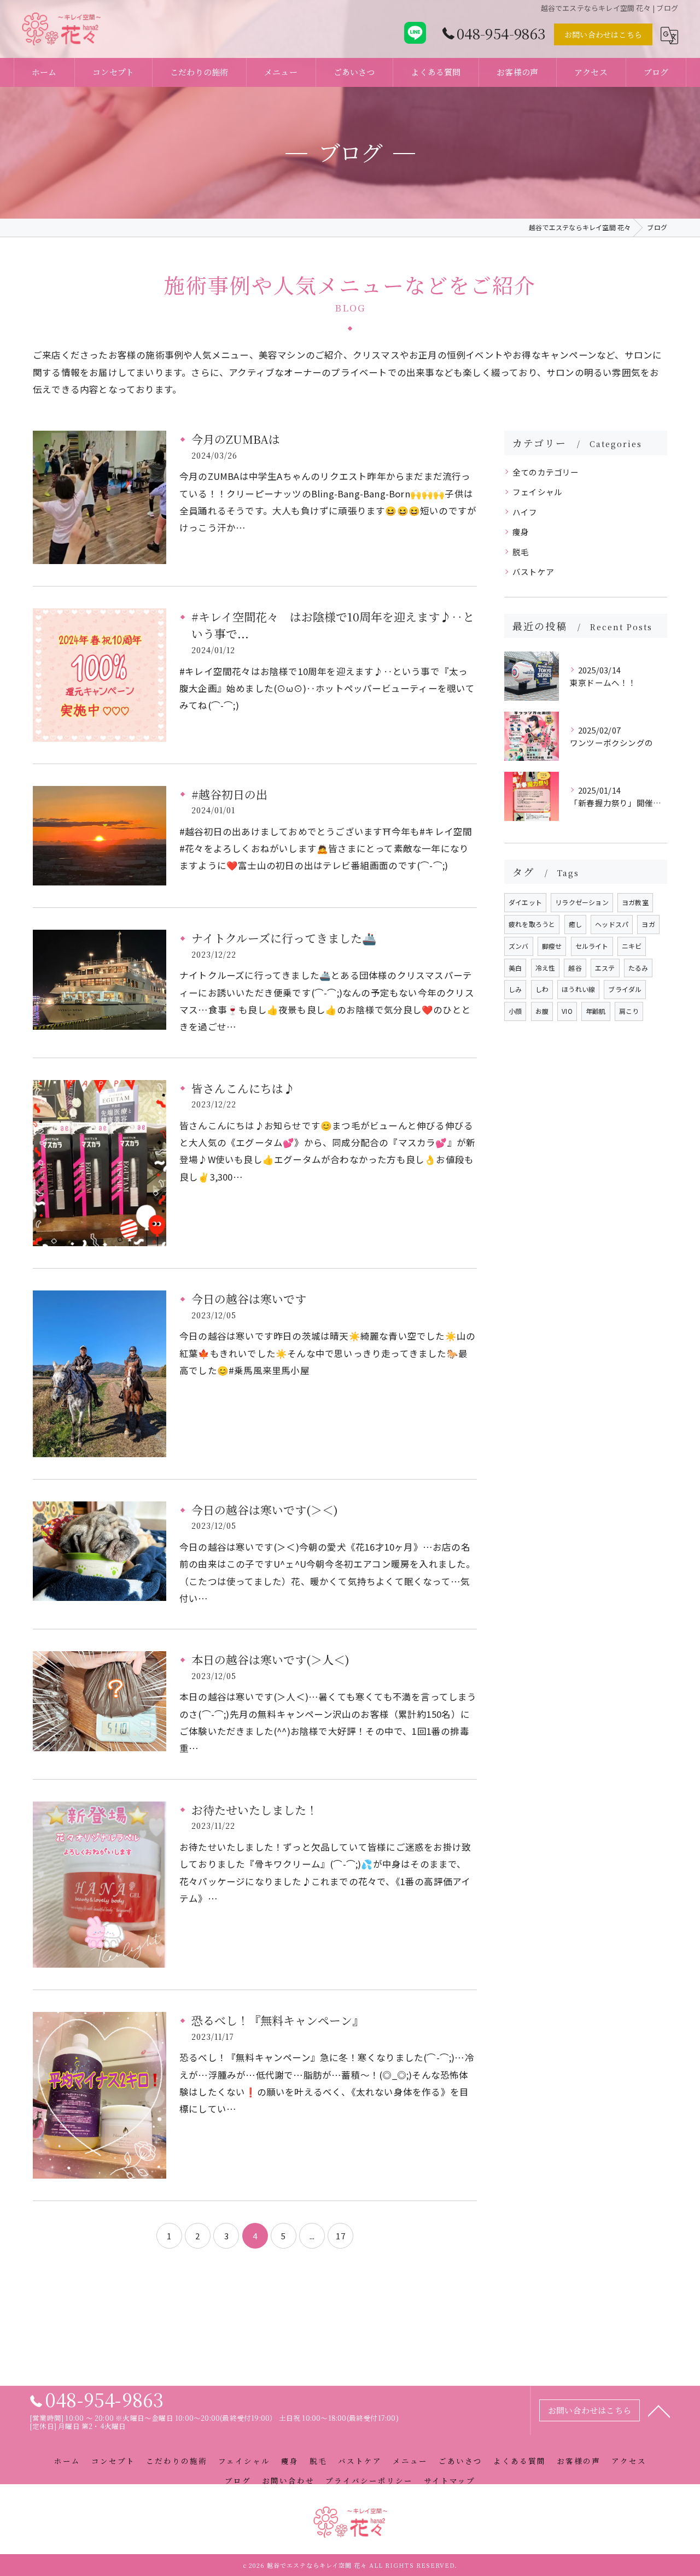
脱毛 (521, 552)
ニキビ (632, 946)
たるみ (638, 968)
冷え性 (546, 968)
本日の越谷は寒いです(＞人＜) (270, 1659)
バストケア (533, 571)
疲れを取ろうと (532, 924)
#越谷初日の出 (229, 794)
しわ (542, 989)
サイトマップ (450, 2480)
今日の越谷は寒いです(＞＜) (265, 1510)
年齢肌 (596, 1011)
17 (340, 2236)
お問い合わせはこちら (603, 34)
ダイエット (525, 902)
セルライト (592, 946)
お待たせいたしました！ (255, 1810)
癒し (575, 924)
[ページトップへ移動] (659, 2410)
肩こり (629, 1011)
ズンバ (519, 946)
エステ (605, 968)
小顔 (515, 1011)
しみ (515, 989)
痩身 (521, 532)
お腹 (542, 1011)
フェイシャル (537, 492)
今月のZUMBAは (236, 439)
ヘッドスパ (612, 924)
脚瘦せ (552, 946)
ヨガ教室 (635, 902)
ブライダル (625, 989)
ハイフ (525, 512)
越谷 (575, 968)
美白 (515, 968)
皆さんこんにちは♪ (243, 1088)
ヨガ (648, 924)
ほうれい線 (578, 989)
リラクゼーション (582, 902)
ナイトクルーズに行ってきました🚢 (284, 938)
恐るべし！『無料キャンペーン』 (278, 2020)
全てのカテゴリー (546, 472)
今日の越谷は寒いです (249, 1299)
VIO (567, 1011)
